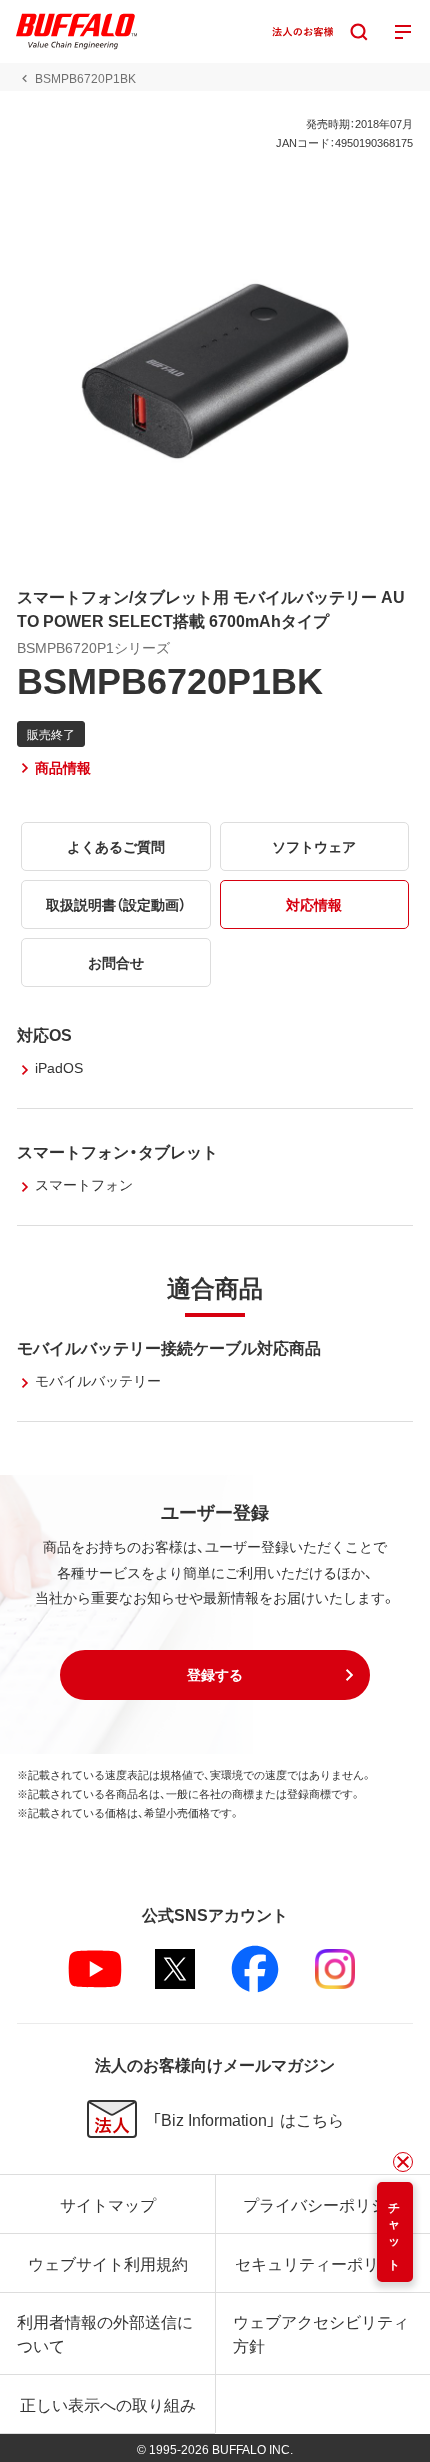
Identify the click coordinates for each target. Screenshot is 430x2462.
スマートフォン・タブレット (117, 1151)
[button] (215, 1675)
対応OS (44, 1034)
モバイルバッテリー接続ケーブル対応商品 (169, 1347)
